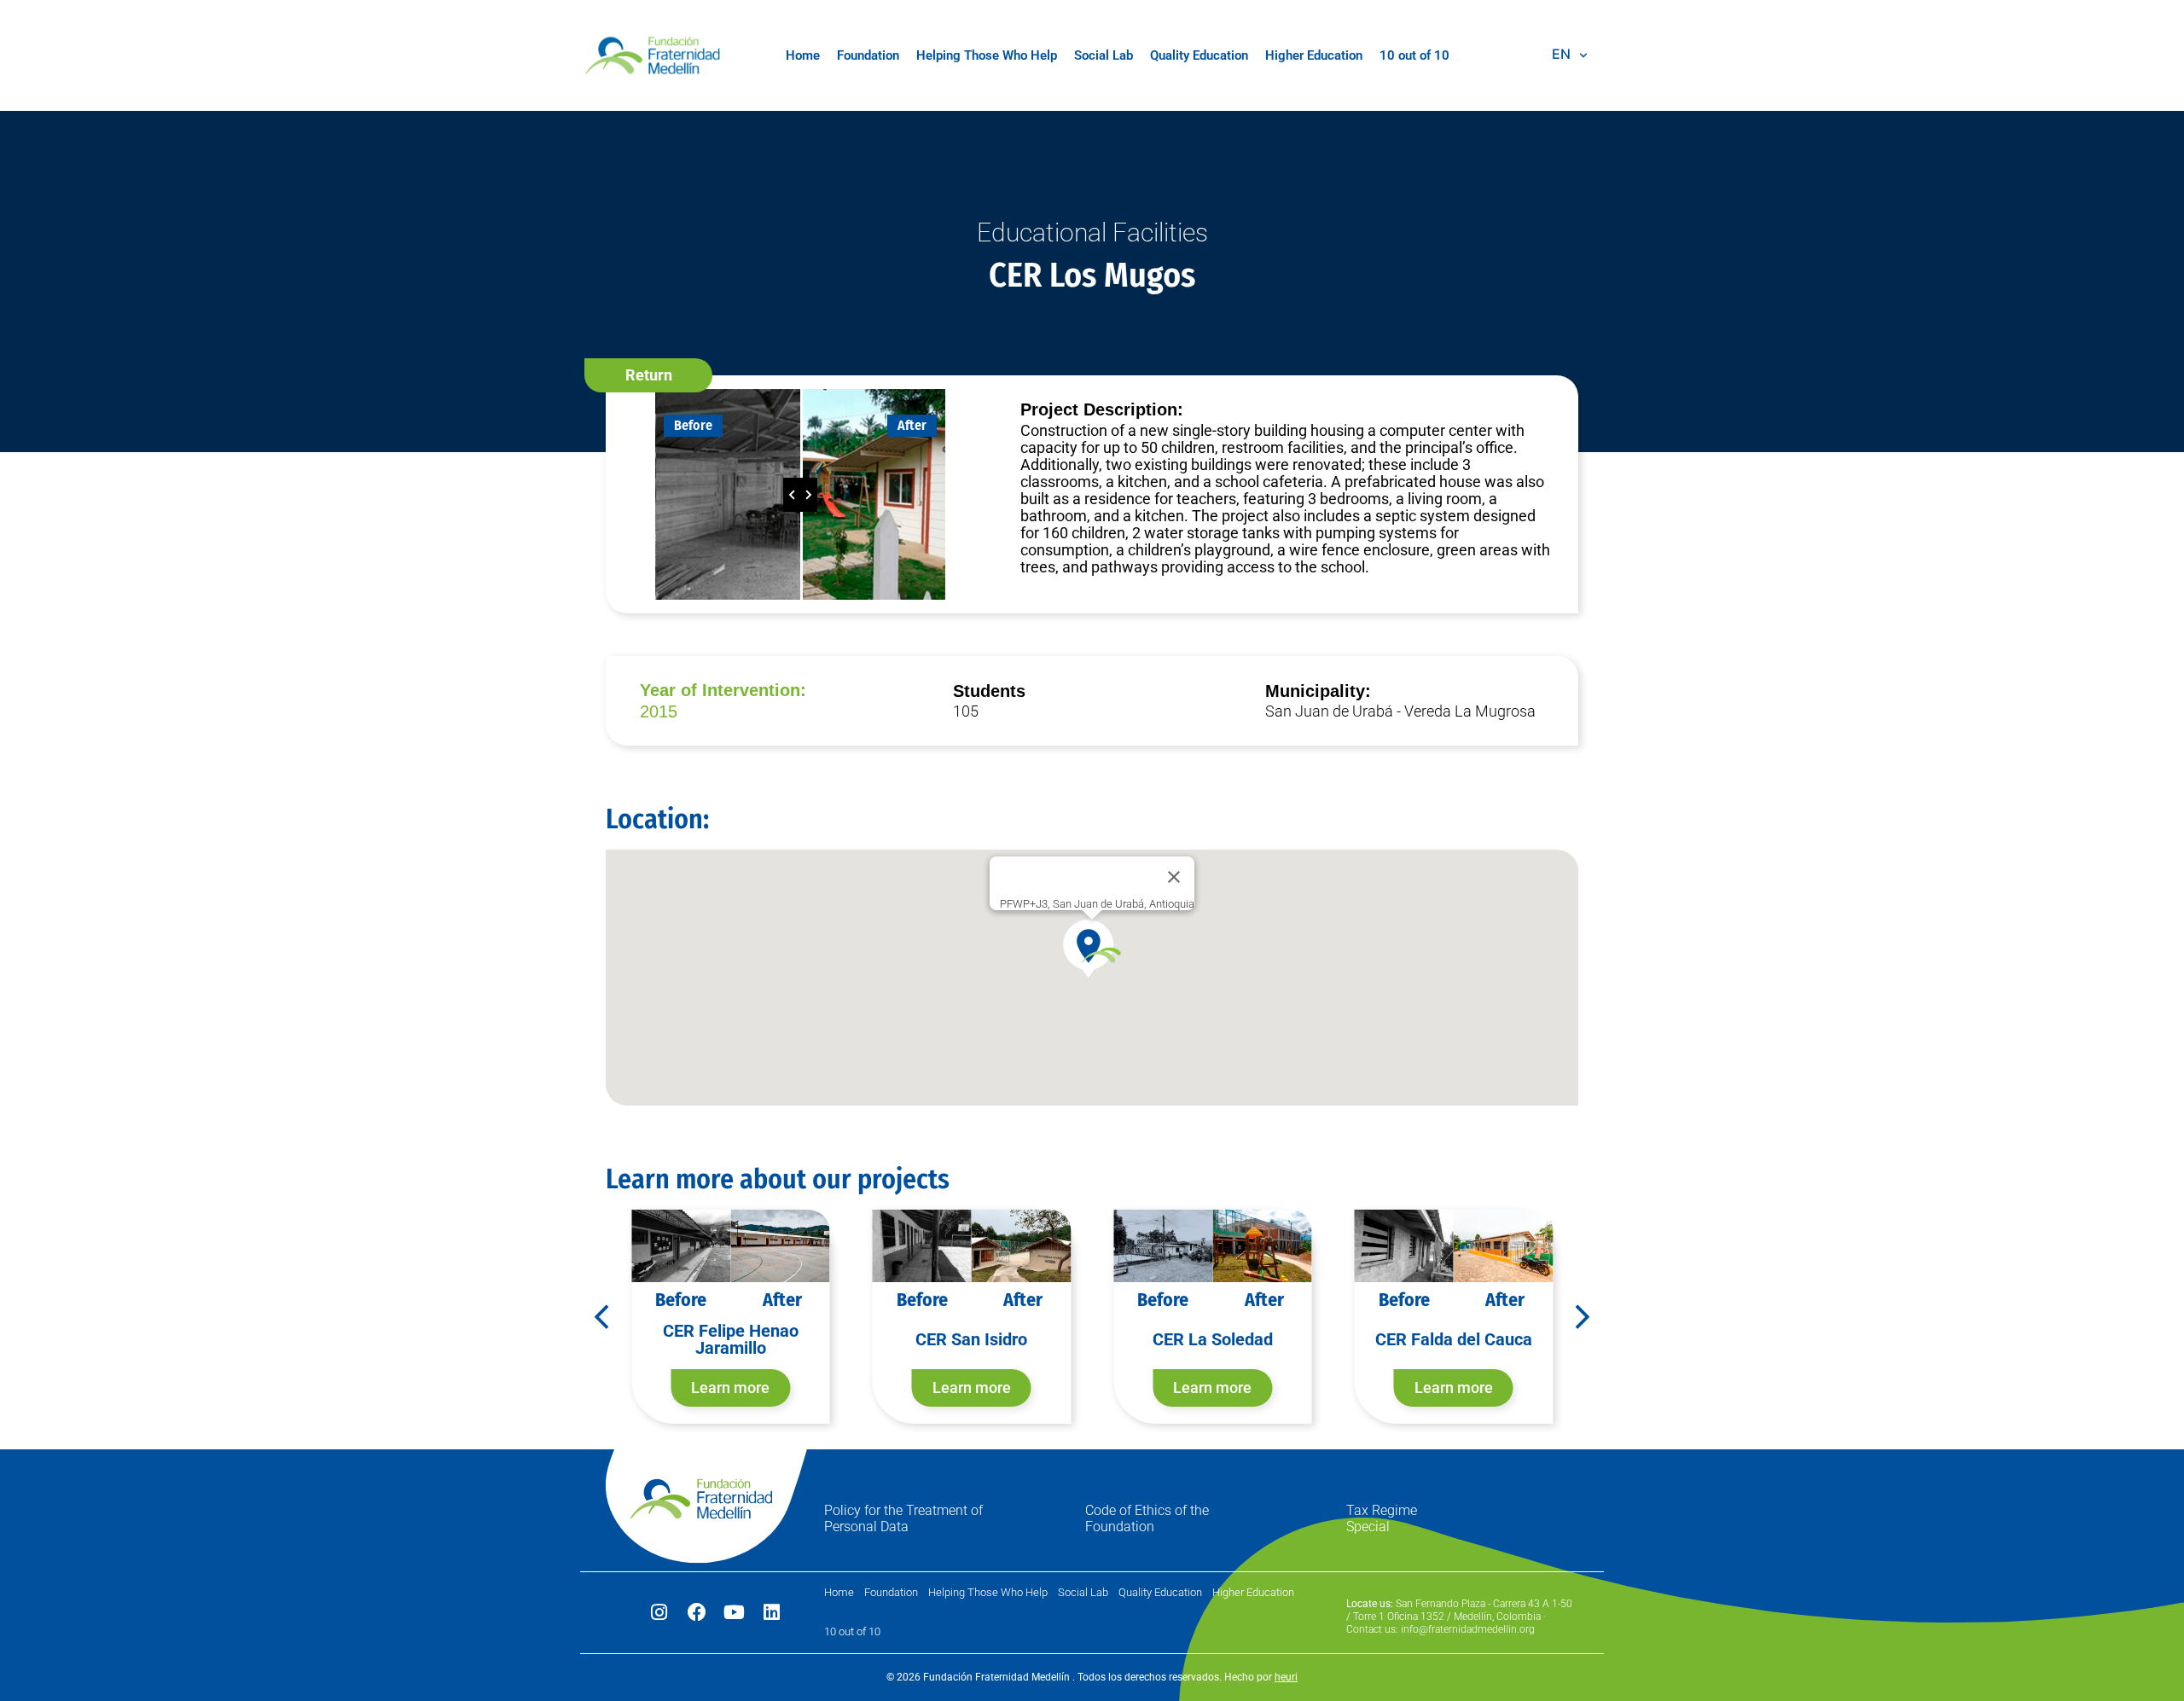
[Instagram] (659, 1612)
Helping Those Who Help (987, 55)
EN (1561, 54)
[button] (648, 375)
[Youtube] (735, 1612)
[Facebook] (697, 1612)
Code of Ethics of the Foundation (1147, 1518)
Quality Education (1199, 55)
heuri (1286, 1677)
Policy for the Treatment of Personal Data (903, 1518)
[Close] (1174, 877)
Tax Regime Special (1382, 1518)
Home (803, 55)
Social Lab (1104, 55)
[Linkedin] (772, 1612)
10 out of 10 (1414, 55)
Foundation (868, 55)
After (912, 425)
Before (693, 425)
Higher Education (1314, 55)
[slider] (800, 495)
